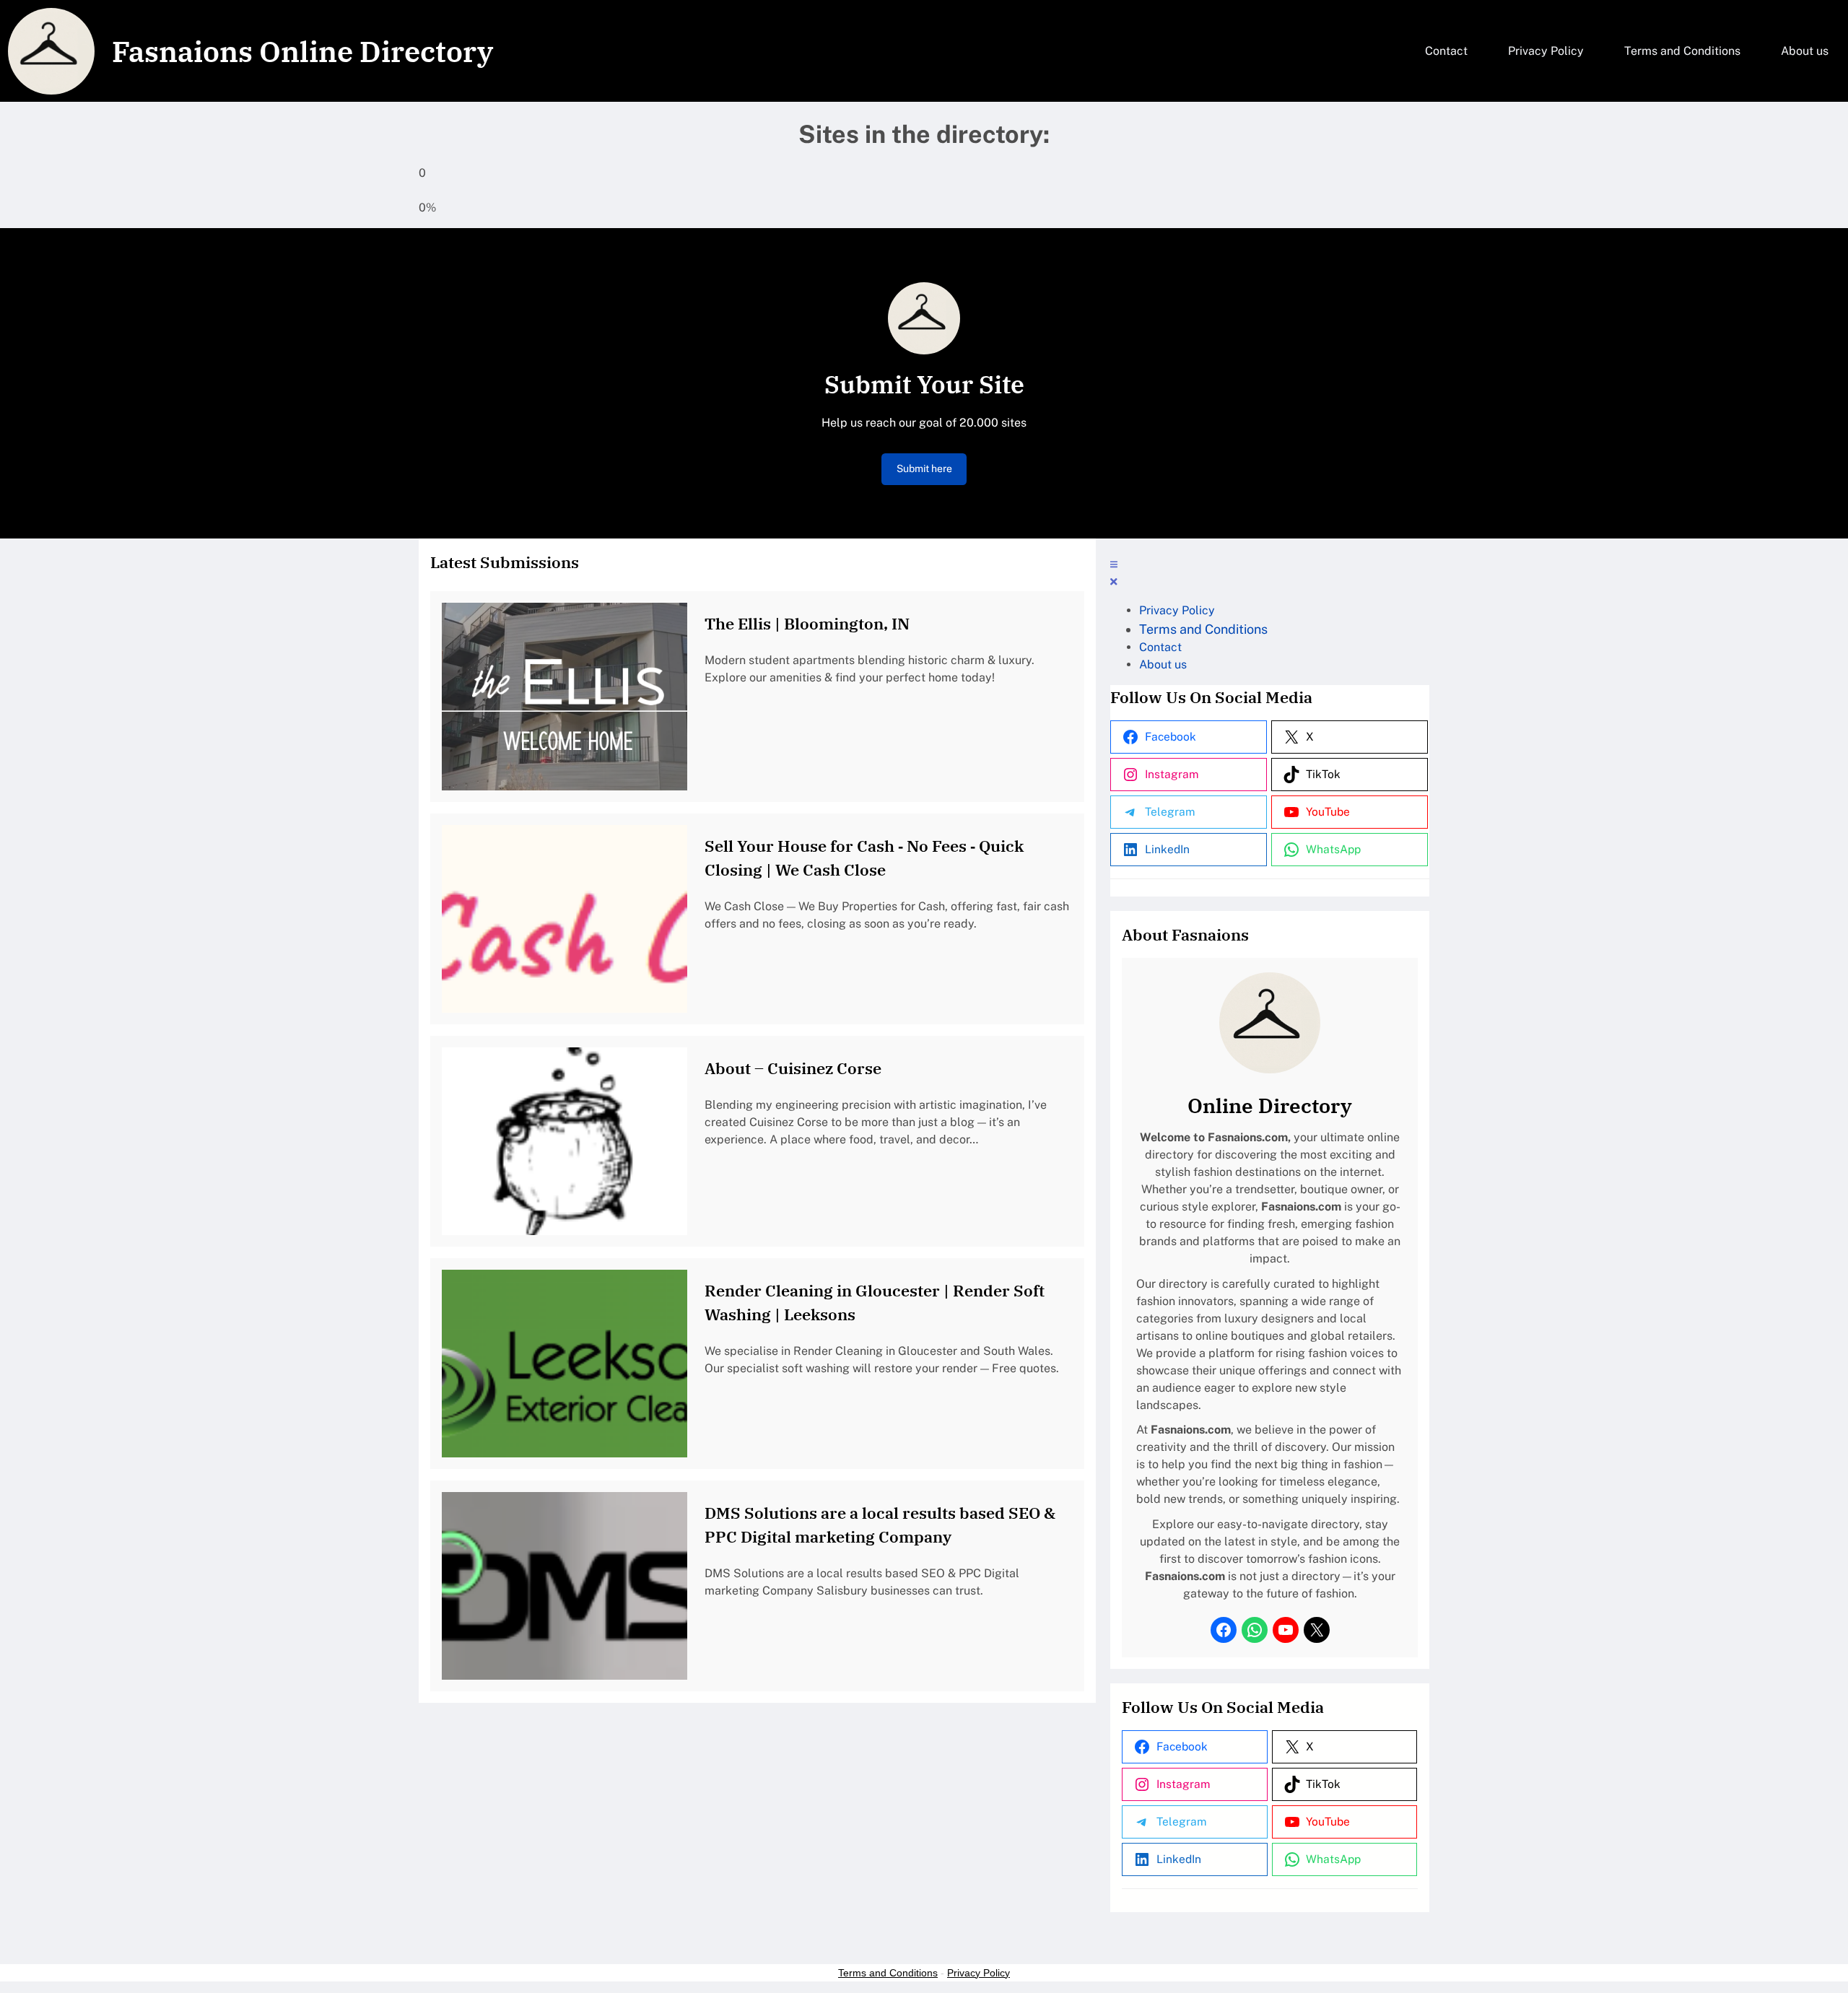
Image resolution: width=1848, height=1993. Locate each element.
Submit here (924, 468)
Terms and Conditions (888, 1973)
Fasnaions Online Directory (302, 51)
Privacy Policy (979, 1973)
